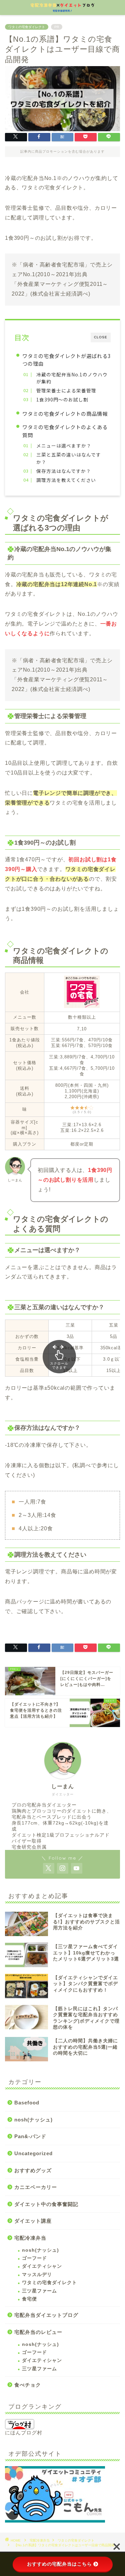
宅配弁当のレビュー (38, 2332)
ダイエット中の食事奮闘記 (46, 2204)
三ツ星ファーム (39, 2291)
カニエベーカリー (36, 2187)
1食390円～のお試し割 (62, 399)
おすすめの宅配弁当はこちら (59, 2564)
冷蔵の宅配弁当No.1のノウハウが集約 (72, 378)
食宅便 (29, 2299)
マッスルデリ (37, 2275)
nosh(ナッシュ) (33, 2120)
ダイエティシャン (42, 2266)
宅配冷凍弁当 (30, 2238)
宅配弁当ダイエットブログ (46, 2315)
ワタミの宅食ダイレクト (27, 27)
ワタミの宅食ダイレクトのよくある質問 (65, 431)
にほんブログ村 (24, 2433)
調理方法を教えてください (66, 480)
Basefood (27, 2103)
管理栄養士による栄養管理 (66, 390)
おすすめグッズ (33, 2170)
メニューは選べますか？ (64, 446)
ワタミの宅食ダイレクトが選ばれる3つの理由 (66, 360)
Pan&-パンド (30, 2136)
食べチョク (28, 2385)
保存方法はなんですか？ (64, 471)
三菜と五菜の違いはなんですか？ (69, 458)
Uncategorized (33, 2153)
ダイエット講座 (33, 2221)
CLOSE (101, 337)
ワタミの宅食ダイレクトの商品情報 (65, 413)
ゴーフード (34, 2258)
